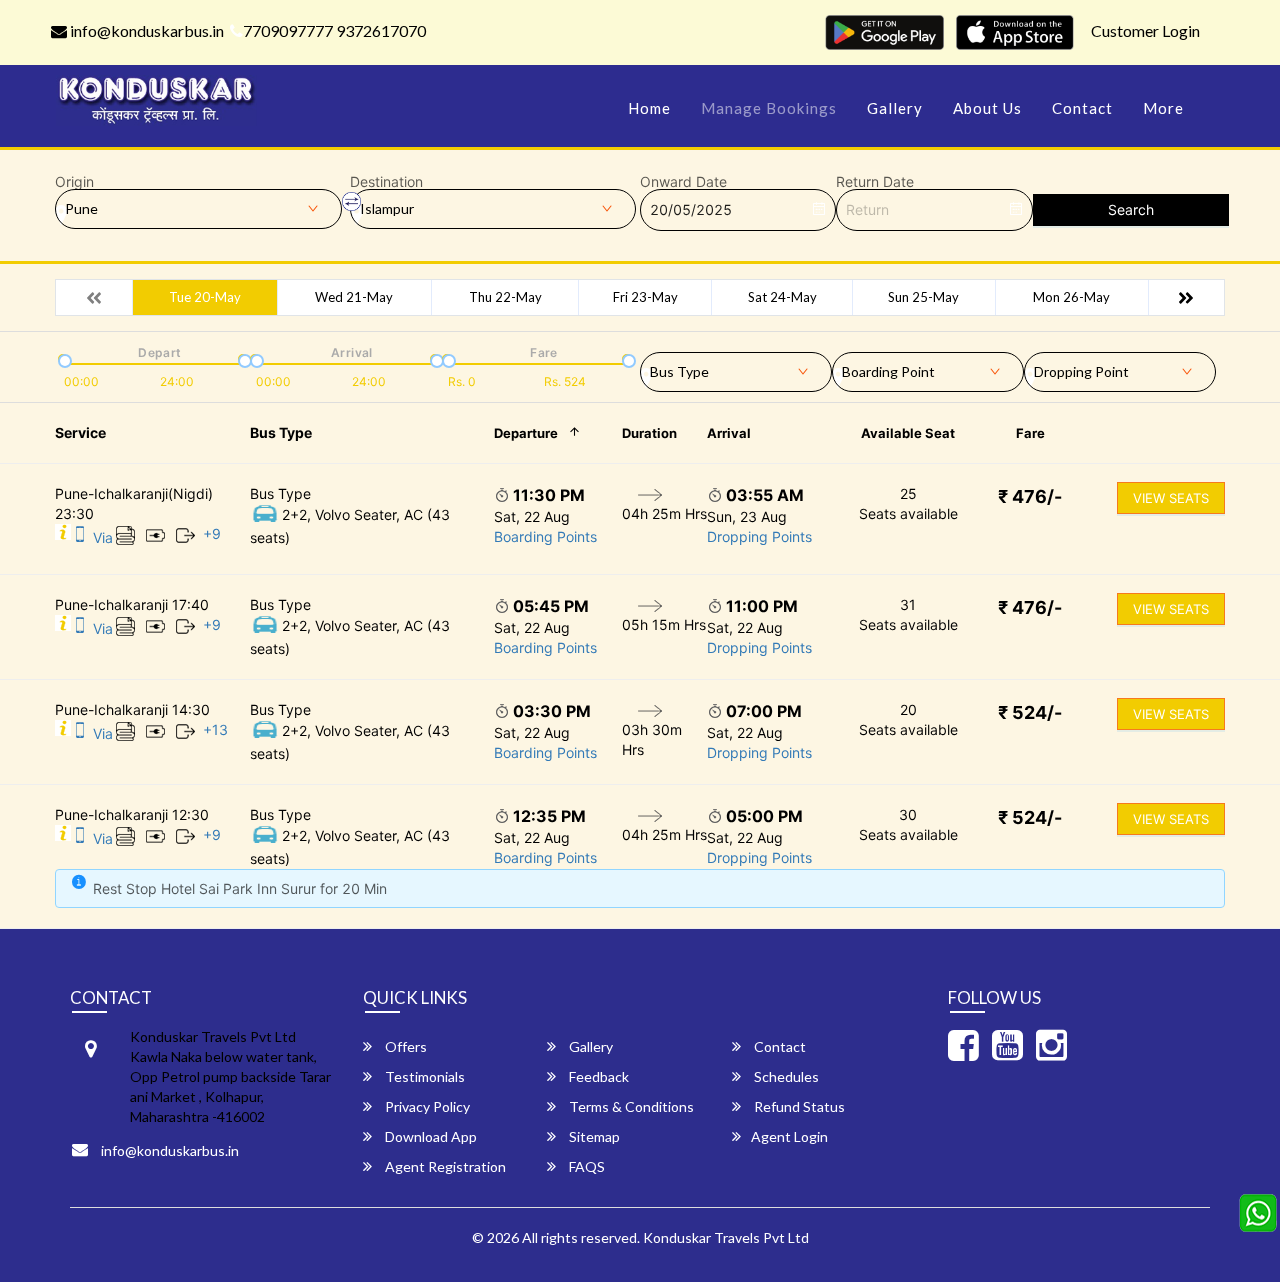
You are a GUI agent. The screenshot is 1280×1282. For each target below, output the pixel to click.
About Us (987, 108)
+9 (212, 533)
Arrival (729, 433)
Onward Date (683, 182)
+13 (215, 729)
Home (649, 108)
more (1163, 108)
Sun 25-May (923, 297)
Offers (404, 1046)
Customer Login (1145, 30)
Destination (386, 182)
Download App (429, 1136)
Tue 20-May (205, 297)
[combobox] (736, 368)
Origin (74, 182)
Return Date (875, 182)
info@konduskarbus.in (145, 30)
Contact (1082, 108)
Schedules (785, 1076)
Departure (526, 433)
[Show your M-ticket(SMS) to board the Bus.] (80, 537)
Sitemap (593, 1136)
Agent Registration (444, 1166)
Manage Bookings (769, 108)
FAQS (585, 1166)
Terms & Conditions (630, 1106)
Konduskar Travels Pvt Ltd (726, 1237)
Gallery (895, 108)
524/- (1030, 712)
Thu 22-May (505, 297)
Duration (649, 433)
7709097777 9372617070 (334, 30)
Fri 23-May (645, 297)
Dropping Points (759, 536)
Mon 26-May (1071, 297)
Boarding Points (545, 536)
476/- (1030, 496)
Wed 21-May (354, 297)
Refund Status (798, 1106)
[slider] (63, 359)
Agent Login (789, 1136)
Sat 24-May (782, 297)
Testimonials (423, 1076)
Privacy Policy (426, 1106)
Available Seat (908, 433)
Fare (1030, 433)
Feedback (597, 1076)
